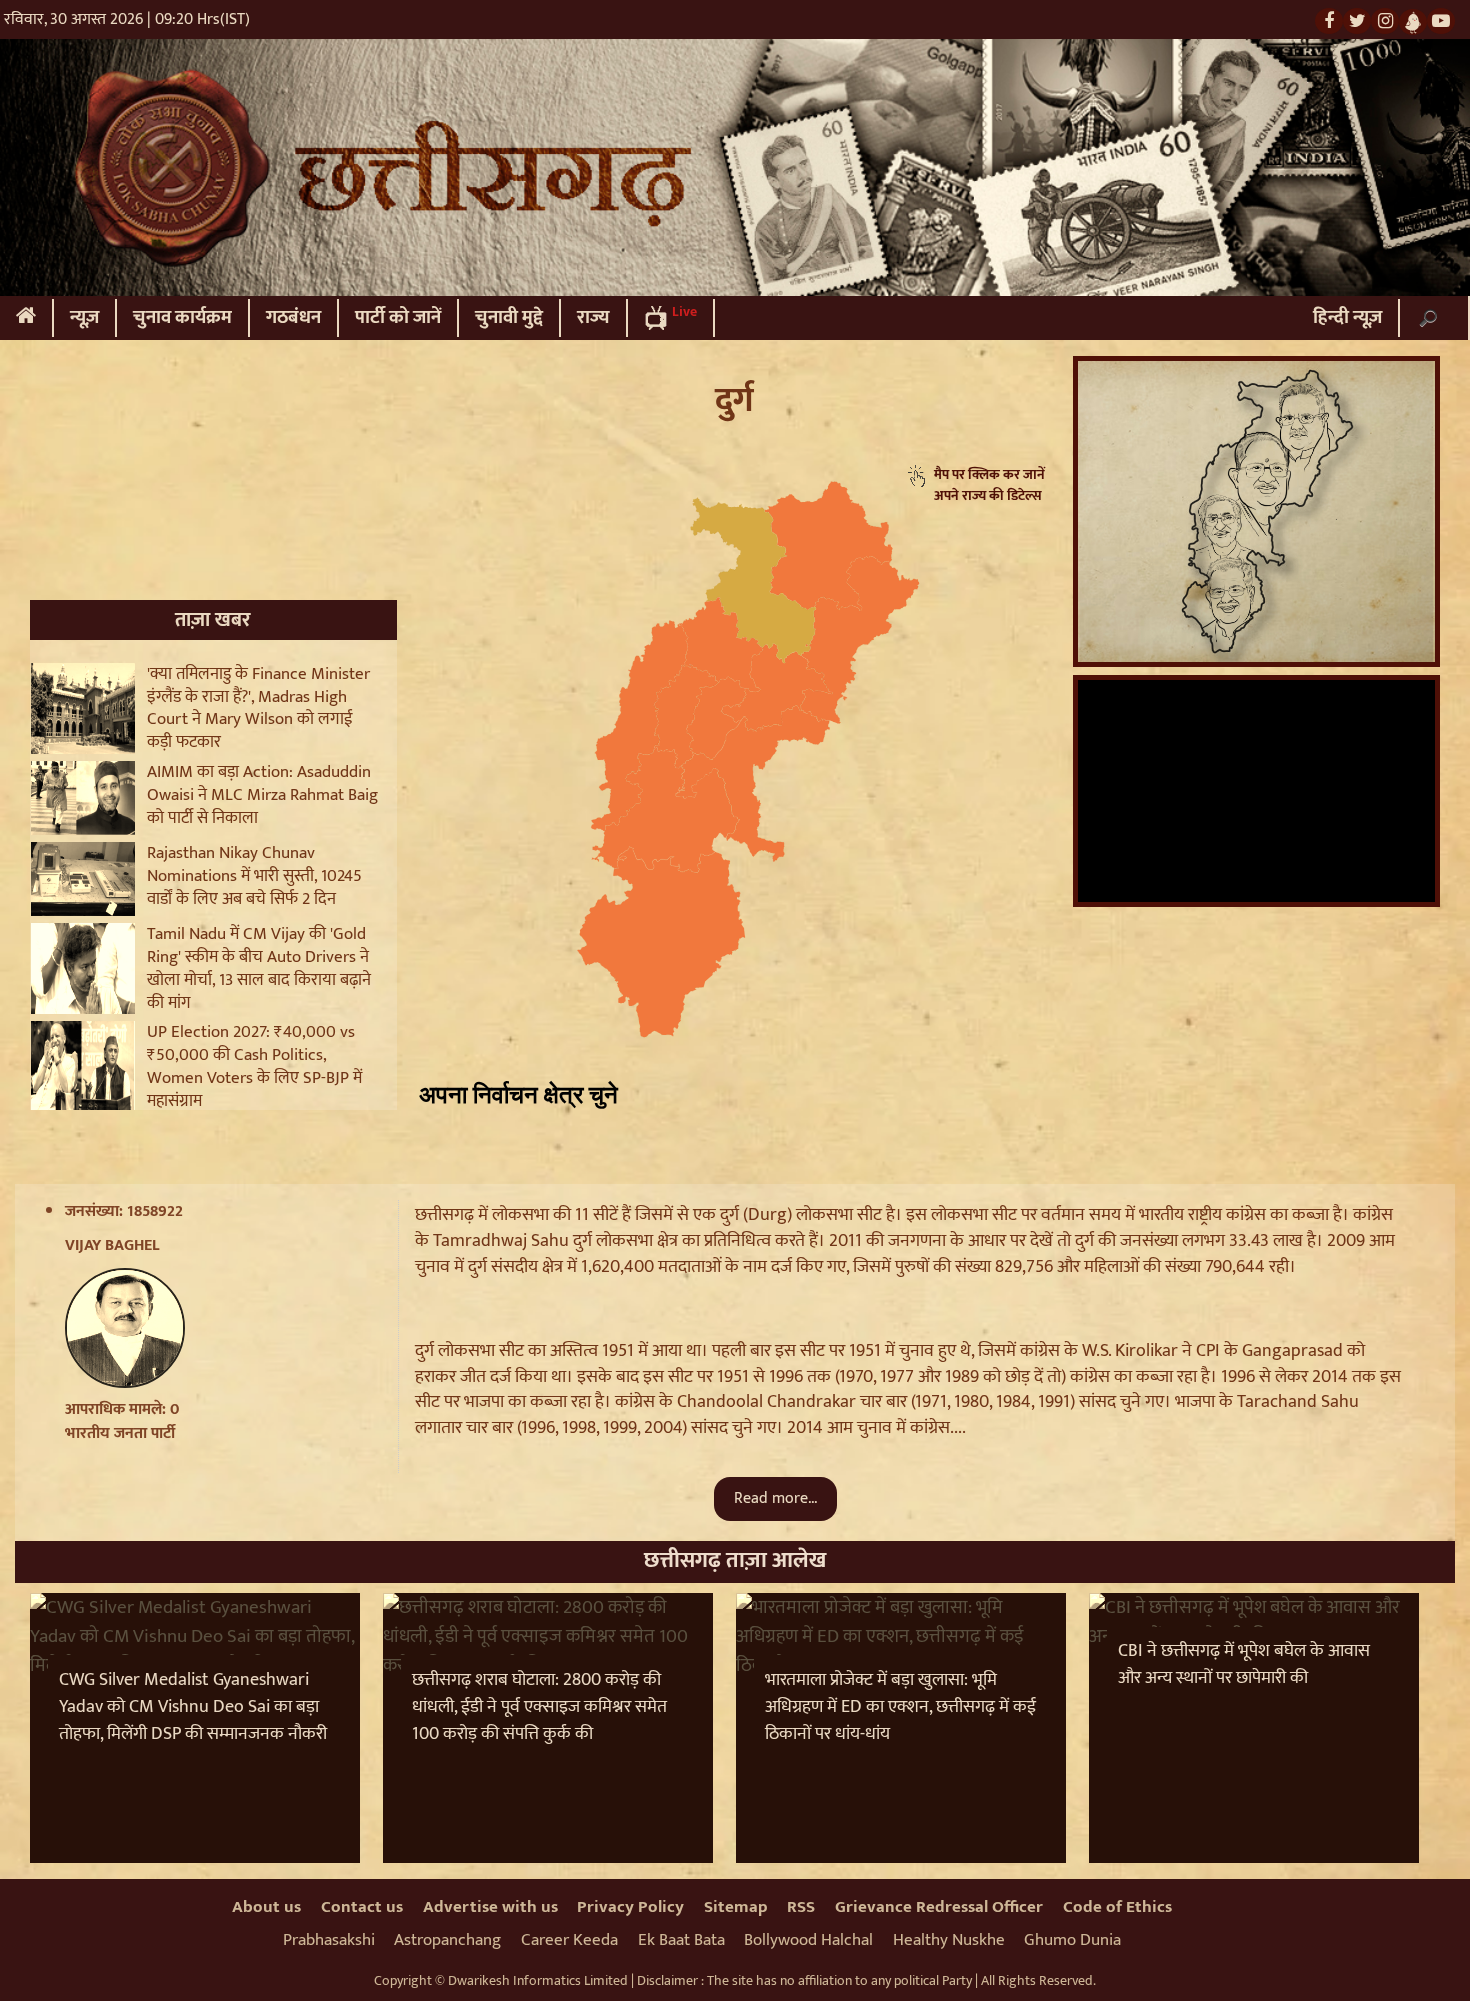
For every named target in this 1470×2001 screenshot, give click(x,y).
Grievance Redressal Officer (939, 1907)
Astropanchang (447, 1940)
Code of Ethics (1117, 1907)
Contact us (362, 1907)
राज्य (593, 317)
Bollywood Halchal (808, 1940)
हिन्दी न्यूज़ (1347, 317)
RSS (801, 1907)
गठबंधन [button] (293, 317)
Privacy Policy (630, 1907)
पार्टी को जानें (398, 317)
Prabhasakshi (329, 1940)
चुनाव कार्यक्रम (182, 317)
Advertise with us (490, 1907)
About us (266, 1907)
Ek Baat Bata (681, 1940)
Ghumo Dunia (1072, 1940)
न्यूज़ (84, 317)
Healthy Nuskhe (949, 1940)
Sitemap (736, 1907)
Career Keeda (569, 1940)
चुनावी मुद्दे (509, 317)
